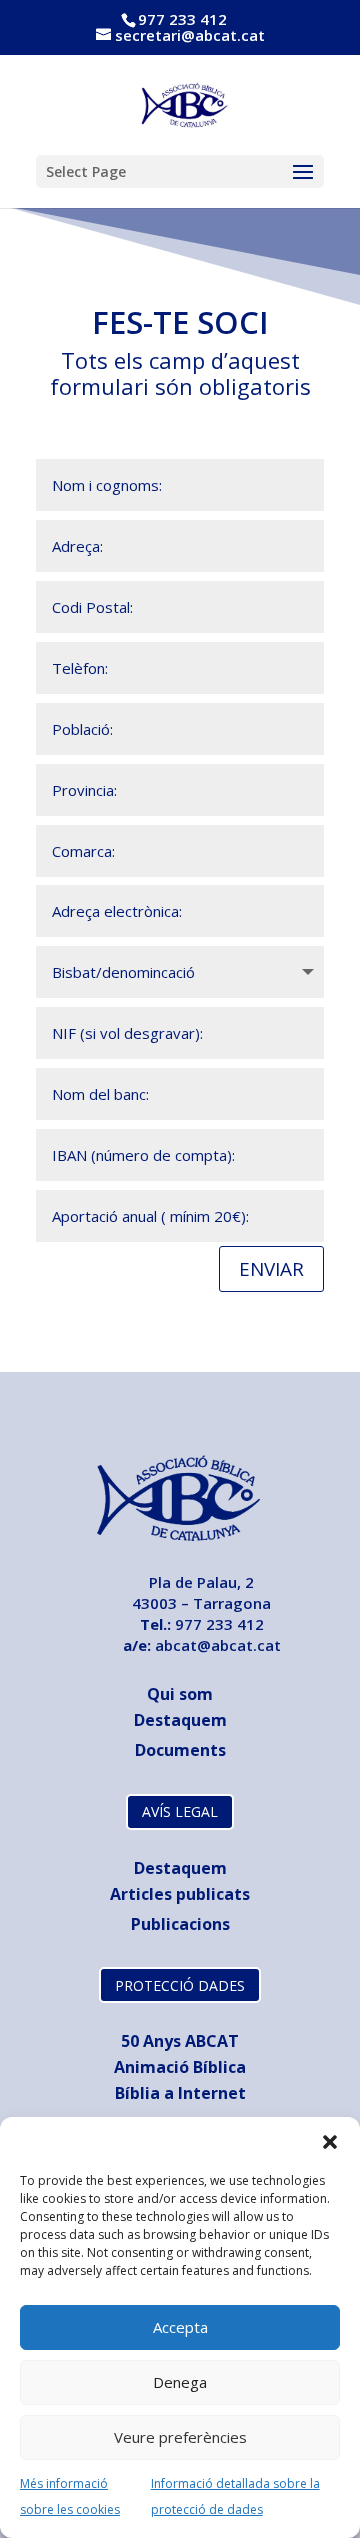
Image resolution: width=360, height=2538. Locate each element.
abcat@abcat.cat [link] (218, 1645)
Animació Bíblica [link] (180, 2067)
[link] (181, 103)
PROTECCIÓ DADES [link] (180, 1985)
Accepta (180, 2327)
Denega (180, 2382)
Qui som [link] (180, 1694)
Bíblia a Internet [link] (180, 2093)
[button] (330, 2142)
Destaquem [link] (180, 1720)
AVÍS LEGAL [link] (180, 1811)
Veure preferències (180, 2437)
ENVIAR (271, 1269)
